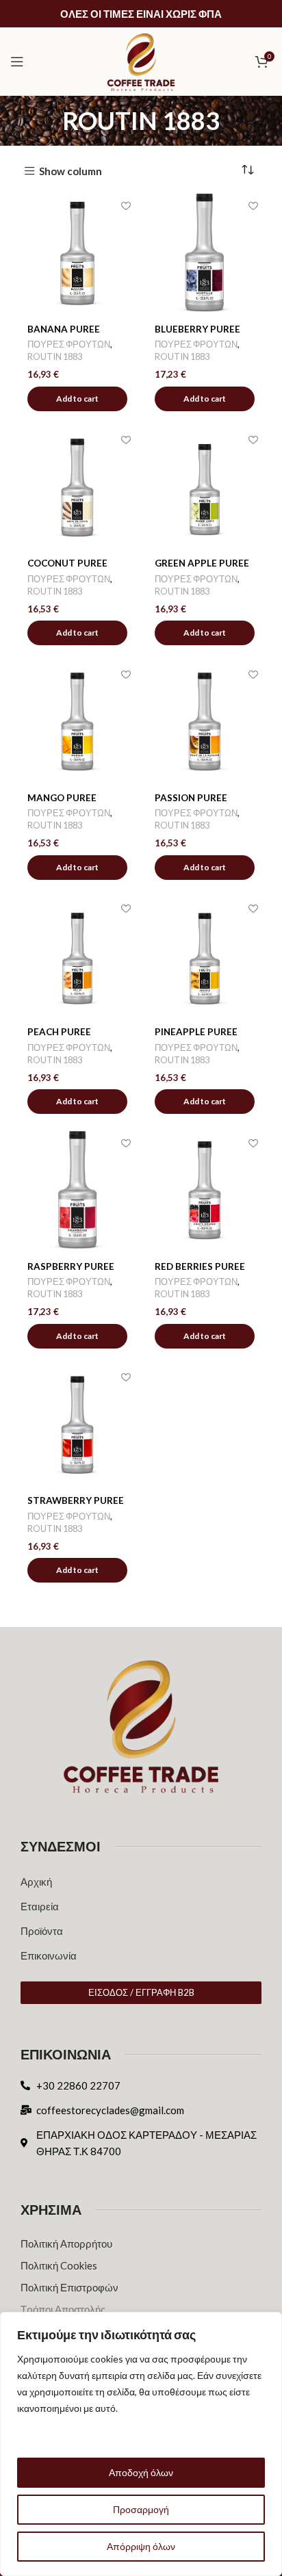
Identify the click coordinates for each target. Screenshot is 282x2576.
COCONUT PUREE (67, 563)
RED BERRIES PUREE (200, 1266)
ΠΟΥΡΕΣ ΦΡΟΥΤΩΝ (69, 344)
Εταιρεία (40, 1906)
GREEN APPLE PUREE (202, 563)
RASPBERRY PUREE (71, 1266)
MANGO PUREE (62, 798)
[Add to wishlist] (126, 206)
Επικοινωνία (49, 1955)
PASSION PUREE (191, 798)
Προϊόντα (42, 1931)
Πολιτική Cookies (59, 2265)
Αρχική (36, 1882)
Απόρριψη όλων (141, 2546)
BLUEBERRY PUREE (197, 329)
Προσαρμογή (141, 2509)
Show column (70, 171)
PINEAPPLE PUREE (196, 1032)
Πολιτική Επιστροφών (69, 2287)
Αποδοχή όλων (141, 2472)
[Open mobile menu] (17, 62)
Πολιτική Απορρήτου (66, 2243)
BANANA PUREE (64, 329)
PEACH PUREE (59, 1032)
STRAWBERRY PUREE (76, 1500)
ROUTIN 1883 (55, 356)
